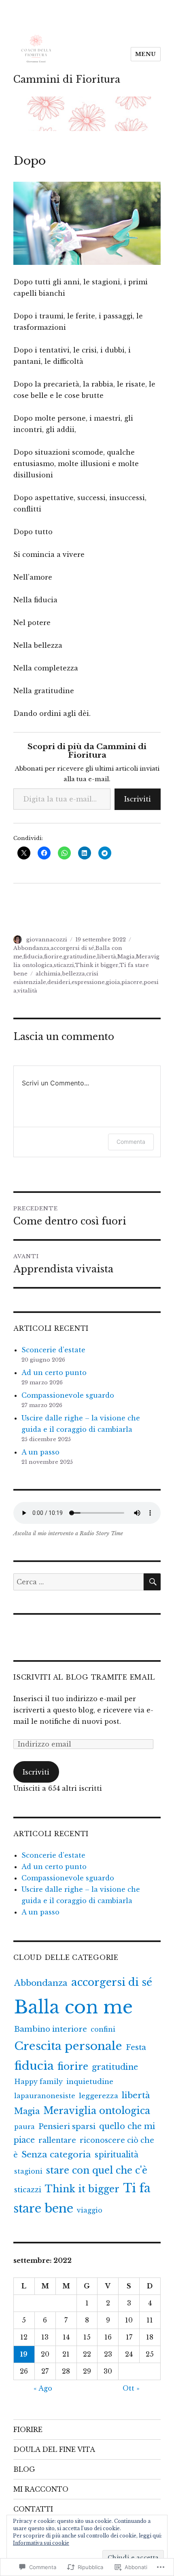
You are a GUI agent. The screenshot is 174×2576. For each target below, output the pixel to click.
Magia (126, 957)
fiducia (33, 957)
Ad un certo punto (54, 1373)
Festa (136, 2047)
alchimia (48, 974)
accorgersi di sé (72, 948)
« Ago (43, 2388)
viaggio (90, 2210)
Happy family (38, 2082)
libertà (107, 957)
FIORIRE (28, 2430)
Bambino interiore (51, 2029)
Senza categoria (56, 2155)
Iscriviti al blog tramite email (84, 1677)
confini (103, 2029)
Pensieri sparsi (67, 2126)
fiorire (53, 957)
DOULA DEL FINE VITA (54, 2449)
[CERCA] (152, 1582)
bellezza (73, 974)
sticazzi (64, 965)
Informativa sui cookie (41, 2543)
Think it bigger (97, 965)
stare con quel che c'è (97, 2170)
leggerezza (99, 2096)
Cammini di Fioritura (67, 79)
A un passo (40, 1452)
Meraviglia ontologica (97, 2111)
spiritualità (117, 2155)
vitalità (27, 991)
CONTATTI (33, 2509)
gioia (113, 982)
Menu (146, 54)
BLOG (24, 2469)
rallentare (57, 2140)
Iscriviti (138, 799)
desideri (59, 982)
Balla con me (73, 2007)
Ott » (131, 2388)
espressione (88, 982)
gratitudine (80, 957)
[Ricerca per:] (79, 1582)
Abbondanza (31, 948)
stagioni (28, 2171)
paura (24, 2127)
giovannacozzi (47, 940)
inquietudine (90, 2082)
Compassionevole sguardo (68, 1395)
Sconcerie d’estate (53, 1350)
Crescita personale (68, 2046)
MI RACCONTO (41, 2489)
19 (24, 2354)
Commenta (131, 1142)
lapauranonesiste (45, 2096)
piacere (132, 982)
